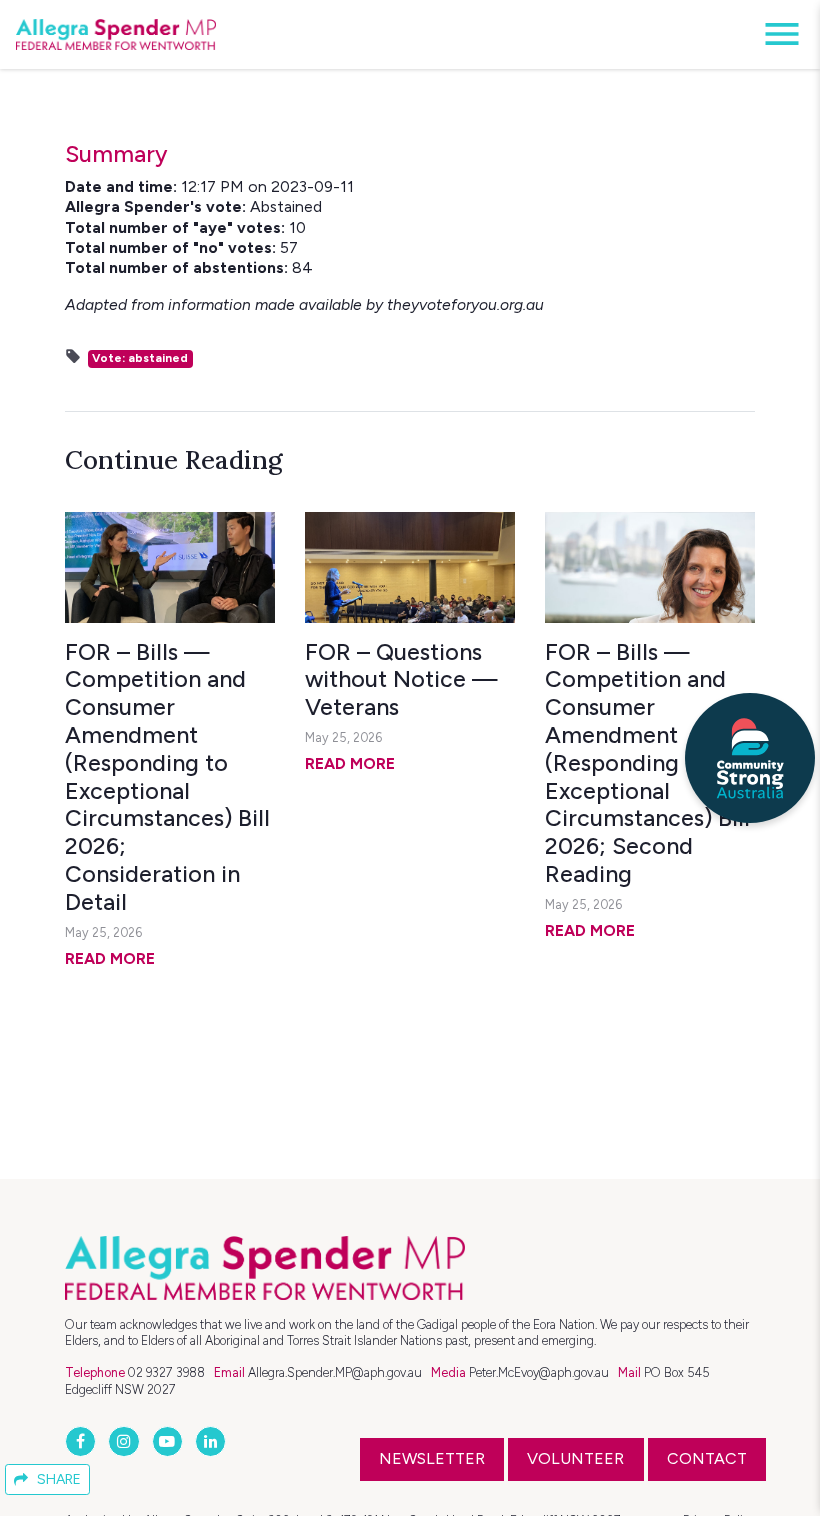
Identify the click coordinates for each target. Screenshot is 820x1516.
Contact (707, 1458)
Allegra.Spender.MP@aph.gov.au (335, 1372)
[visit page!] (82, 1441)
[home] (116, 35)
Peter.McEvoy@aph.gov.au (539, 1372)
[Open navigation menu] (776, 34)
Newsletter (432, 1458)
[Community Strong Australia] (750, 758)
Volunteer (575, 1458)
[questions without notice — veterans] (410, 567)
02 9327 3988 (166, 1372)
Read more (110, 958)
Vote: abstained (140, 358)
